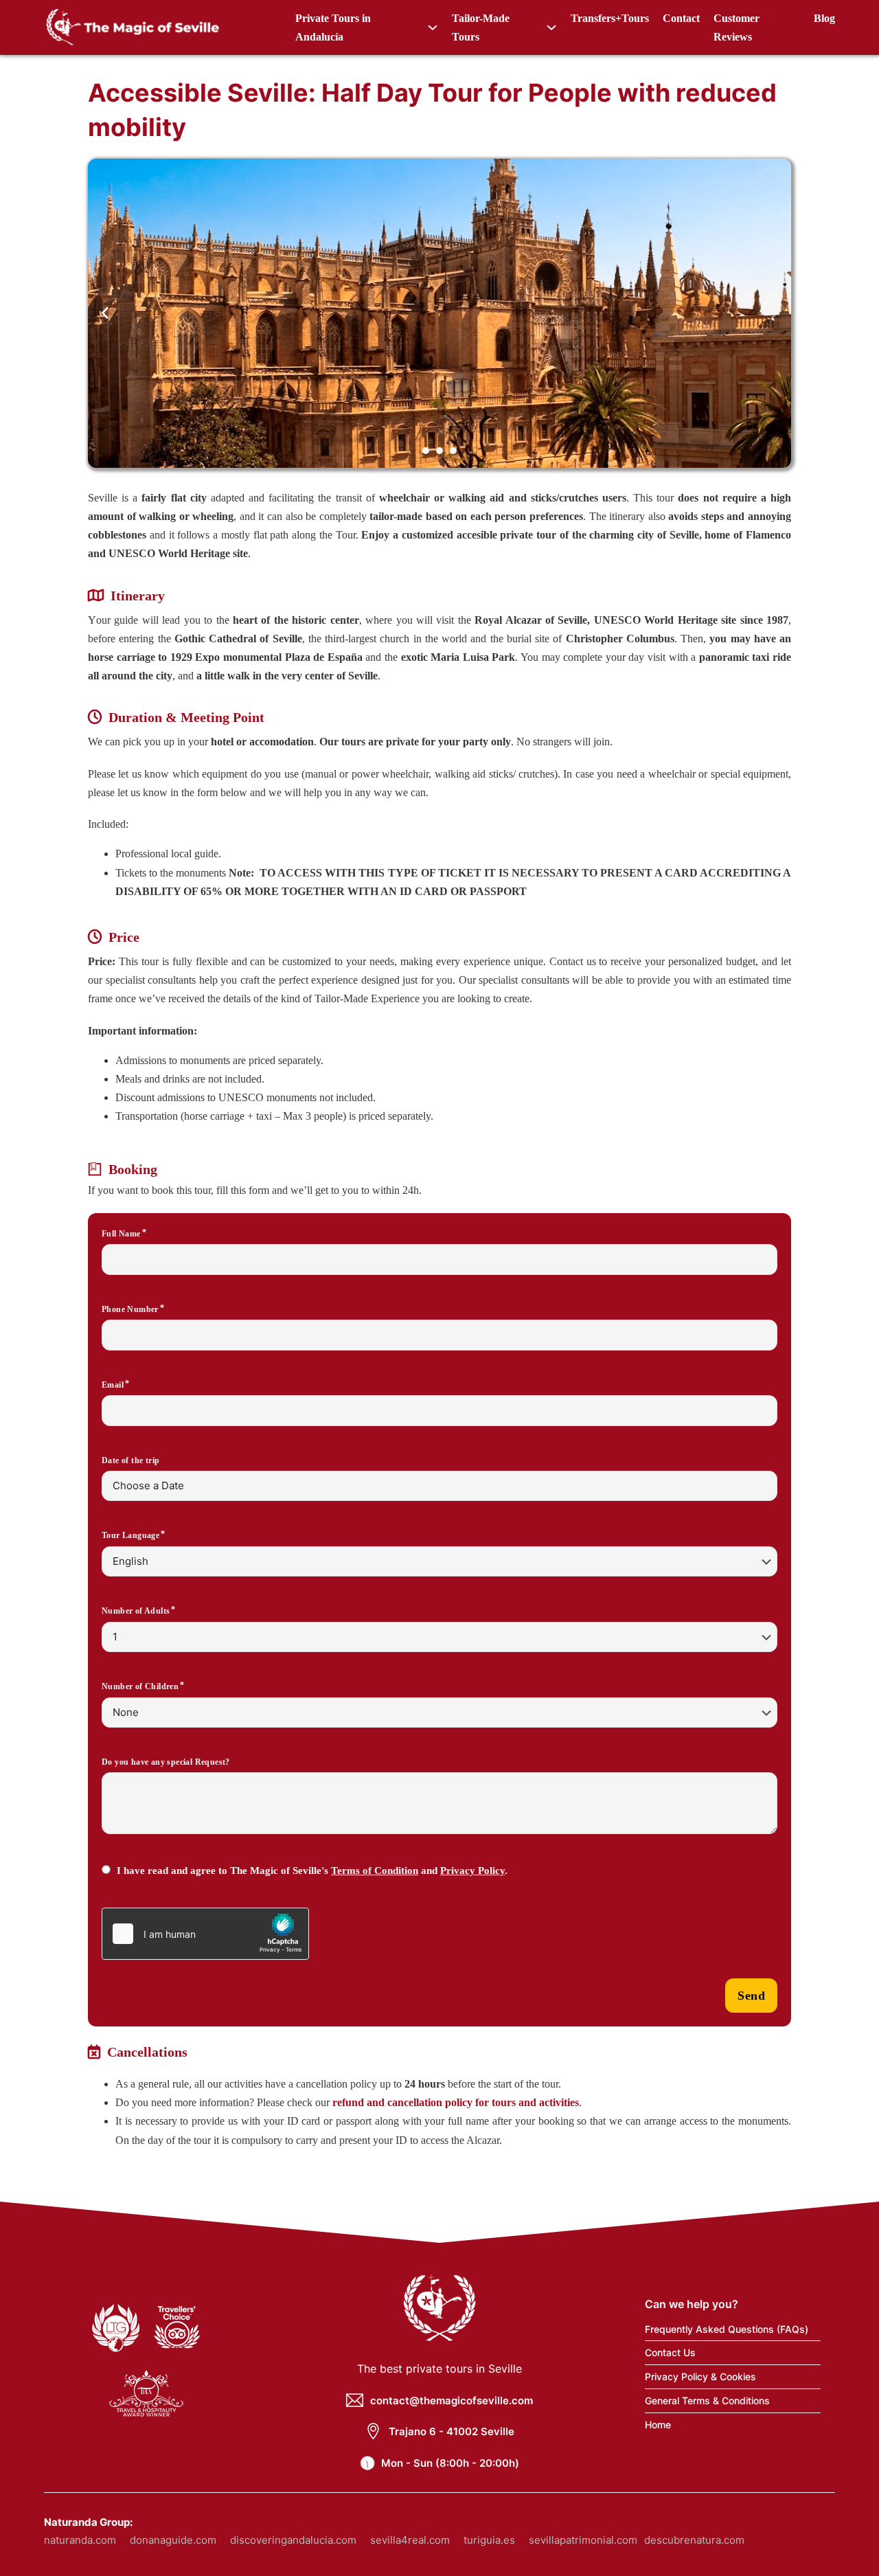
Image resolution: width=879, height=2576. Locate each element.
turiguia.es (489, 2540)
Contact (681, 18)
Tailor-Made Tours (481, 27)
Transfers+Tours (610, 18)
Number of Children (140, 1686)
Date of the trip (130, 1460)
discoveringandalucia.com (293, 2540)
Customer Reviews (737, 27)
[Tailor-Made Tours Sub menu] (551, 27)
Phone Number (130, 1309)
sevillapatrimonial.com (583, 2540)
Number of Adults (136, 1611)
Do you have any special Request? (166, 1762)
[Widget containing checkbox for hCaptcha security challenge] (205, 1934)
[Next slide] (774, 313)
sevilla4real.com (410, 2540)
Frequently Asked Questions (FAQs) (727, 2329)
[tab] (426, 451)
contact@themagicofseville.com (452, 2400)
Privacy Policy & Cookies (700, 2376)
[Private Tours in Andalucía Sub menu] (433, 27)
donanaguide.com (173, 2540)
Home (658, 2425)
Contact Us (670, 2352)
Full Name (121, 1234)
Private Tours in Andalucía (333, 27)
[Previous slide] (105, 313)
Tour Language (130, 1535)
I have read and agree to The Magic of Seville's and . (312, 1871)
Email (113, 1385)
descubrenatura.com (694, 2540)
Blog (824, 18)
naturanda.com (80, 2540)
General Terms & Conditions (707, 2400)
